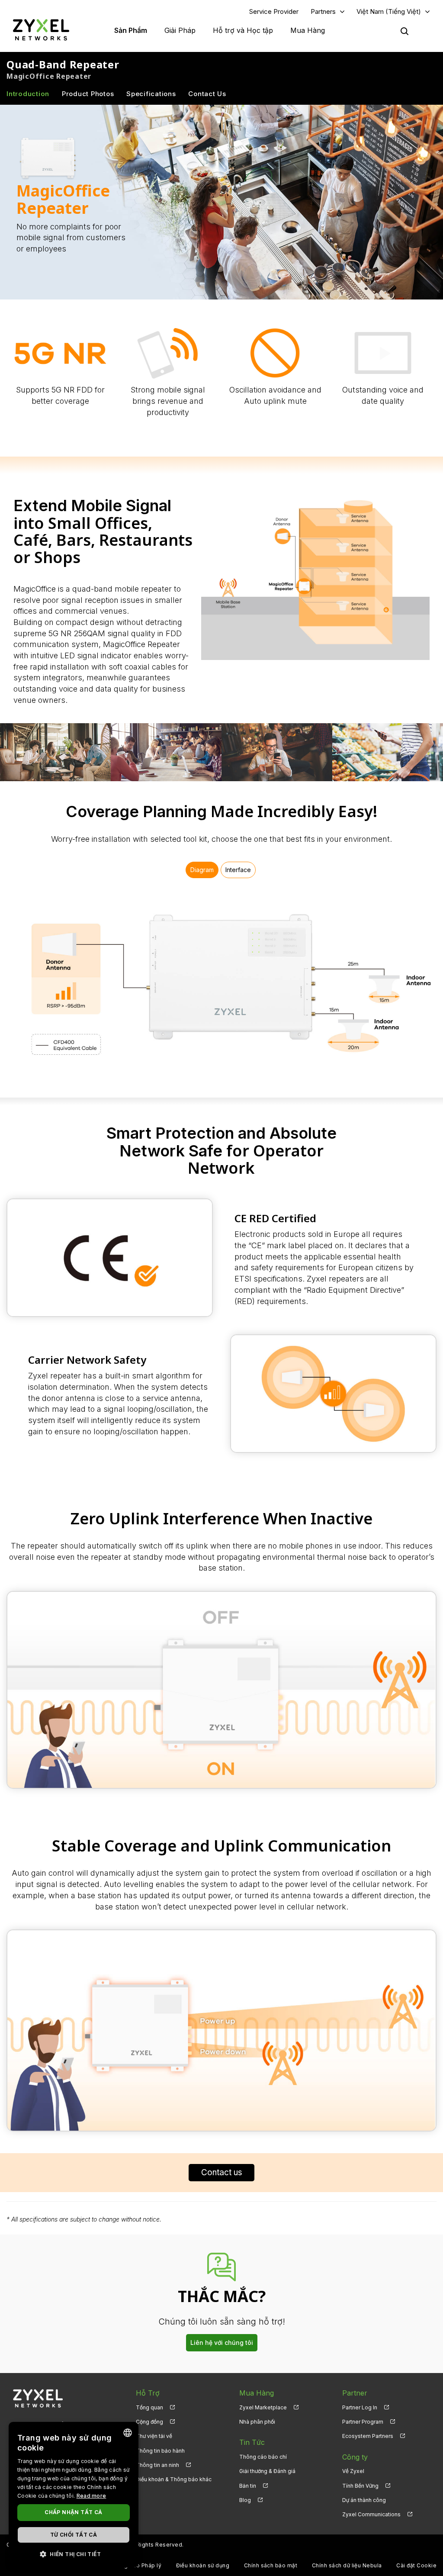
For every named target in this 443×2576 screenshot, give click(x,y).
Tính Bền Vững (360, 2486)
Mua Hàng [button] (308, 30)
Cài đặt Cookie (416, 2565)
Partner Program (363, 2422)
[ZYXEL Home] (41, 30)
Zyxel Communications (371, 2514)
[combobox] (128, 2433)
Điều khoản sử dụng (203, 2565)
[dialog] (74, 2495)
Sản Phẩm (131, 30)
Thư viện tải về (154, 2436)
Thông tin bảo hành (160, 2451)
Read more (91, 2496)
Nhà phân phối (257, 2422)
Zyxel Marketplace (263, 2407)
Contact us (222, 2172)
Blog (245, 2500)
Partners (323, 11)
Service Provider (274, 11)
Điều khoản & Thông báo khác (174, 2479)
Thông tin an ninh (157, 2465)
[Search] (404, 31)
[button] (74, 2554)
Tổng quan (149, 2407)
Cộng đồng (149, 2422)
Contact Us (207, 94)
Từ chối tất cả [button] (74, 2535)
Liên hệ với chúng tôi (222, 2343)
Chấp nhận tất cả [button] (73, 2512)
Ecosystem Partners (368, 2436)
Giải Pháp (180, 30)
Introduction (28, 94)
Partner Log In (360, 2407)
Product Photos (88, 94)
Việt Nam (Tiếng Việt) (389, 11)
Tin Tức (252, 2442)
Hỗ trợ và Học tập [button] (243, 30)
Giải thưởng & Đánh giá (267, 2471)
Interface (238, 870)
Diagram (202, 870)
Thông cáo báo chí (263, 2457)
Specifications (151, 94)
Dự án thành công (364, 2500)
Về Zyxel (353, 2471)
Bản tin (248, 2486)
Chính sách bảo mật (271, 2565)
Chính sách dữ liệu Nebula (347, 2565)
